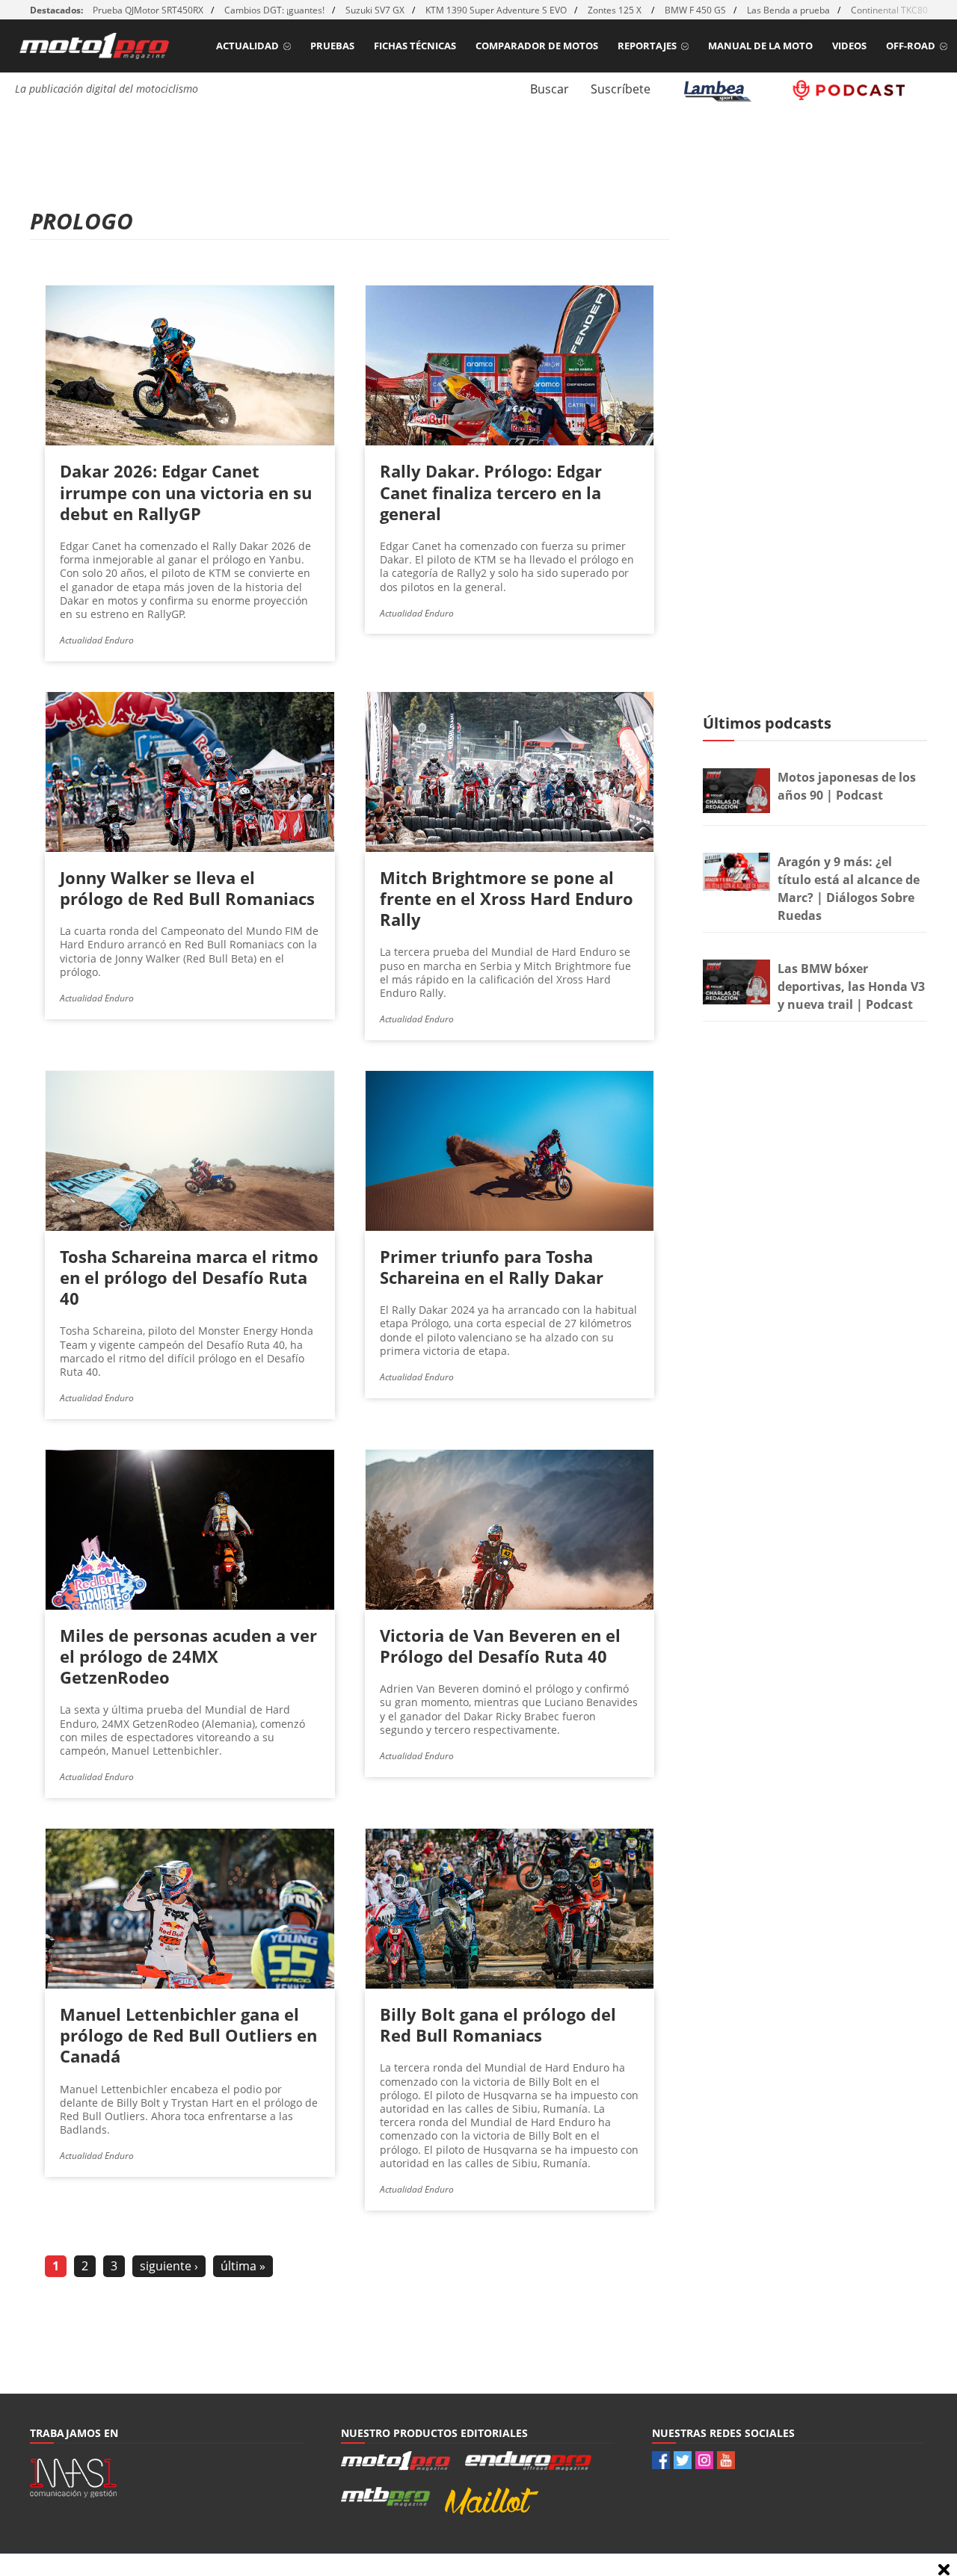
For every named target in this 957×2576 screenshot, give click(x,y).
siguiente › (169, 2266)
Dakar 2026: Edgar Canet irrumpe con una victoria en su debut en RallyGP (186, 492)
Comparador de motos (537, 46)
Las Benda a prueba (788, 10)
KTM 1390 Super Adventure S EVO (496, 10)
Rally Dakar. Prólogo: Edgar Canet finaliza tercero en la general (491, 492)
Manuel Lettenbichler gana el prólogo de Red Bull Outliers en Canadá (188, 2035)
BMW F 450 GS (695, 10)
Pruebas (332, 46)
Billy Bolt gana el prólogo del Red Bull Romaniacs (498, 2024)
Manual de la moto (760, 46)
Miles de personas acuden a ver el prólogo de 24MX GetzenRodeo (188, 1656)
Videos (849, 46)
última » (243, 2266)
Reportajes (647, 46)
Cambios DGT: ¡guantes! (274, 10)
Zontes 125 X (616, 10)
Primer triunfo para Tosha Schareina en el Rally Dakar (492, 1267)
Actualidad (247, 46)
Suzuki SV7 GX (375, 10)
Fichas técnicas (415, 46)
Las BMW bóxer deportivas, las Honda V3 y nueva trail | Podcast (851, 986)
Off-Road (911, 46)
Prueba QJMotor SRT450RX (148, 10)
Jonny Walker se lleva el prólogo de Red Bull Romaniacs (187, 888)
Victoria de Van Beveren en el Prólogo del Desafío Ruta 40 (500, 1646)
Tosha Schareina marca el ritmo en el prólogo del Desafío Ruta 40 (189, 1277)
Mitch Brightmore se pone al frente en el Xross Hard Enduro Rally (507, 898)
